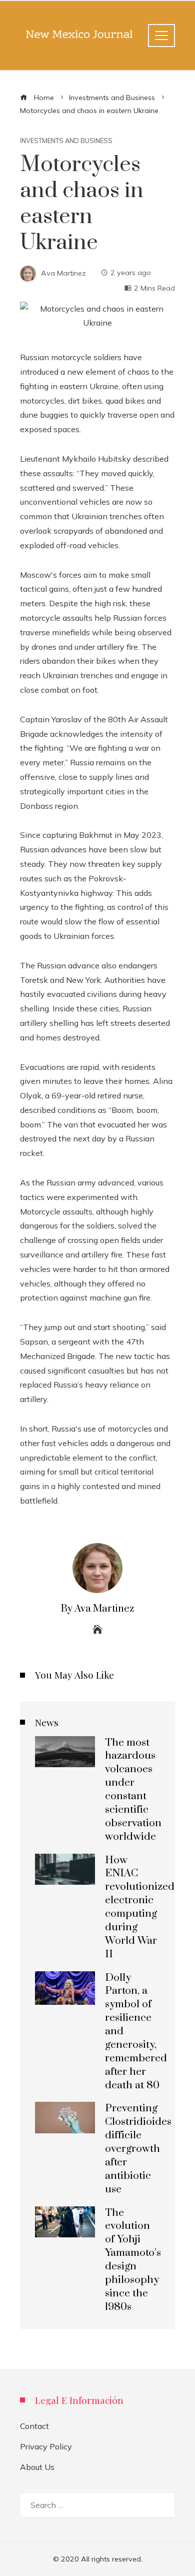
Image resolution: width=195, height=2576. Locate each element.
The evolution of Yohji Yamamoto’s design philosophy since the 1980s (133, 2260)
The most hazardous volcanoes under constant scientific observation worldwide (133, 1790)
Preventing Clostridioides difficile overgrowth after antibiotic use (138, 2149)
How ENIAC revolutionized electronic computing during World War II (140, 1907)
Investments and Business (66, 141)
